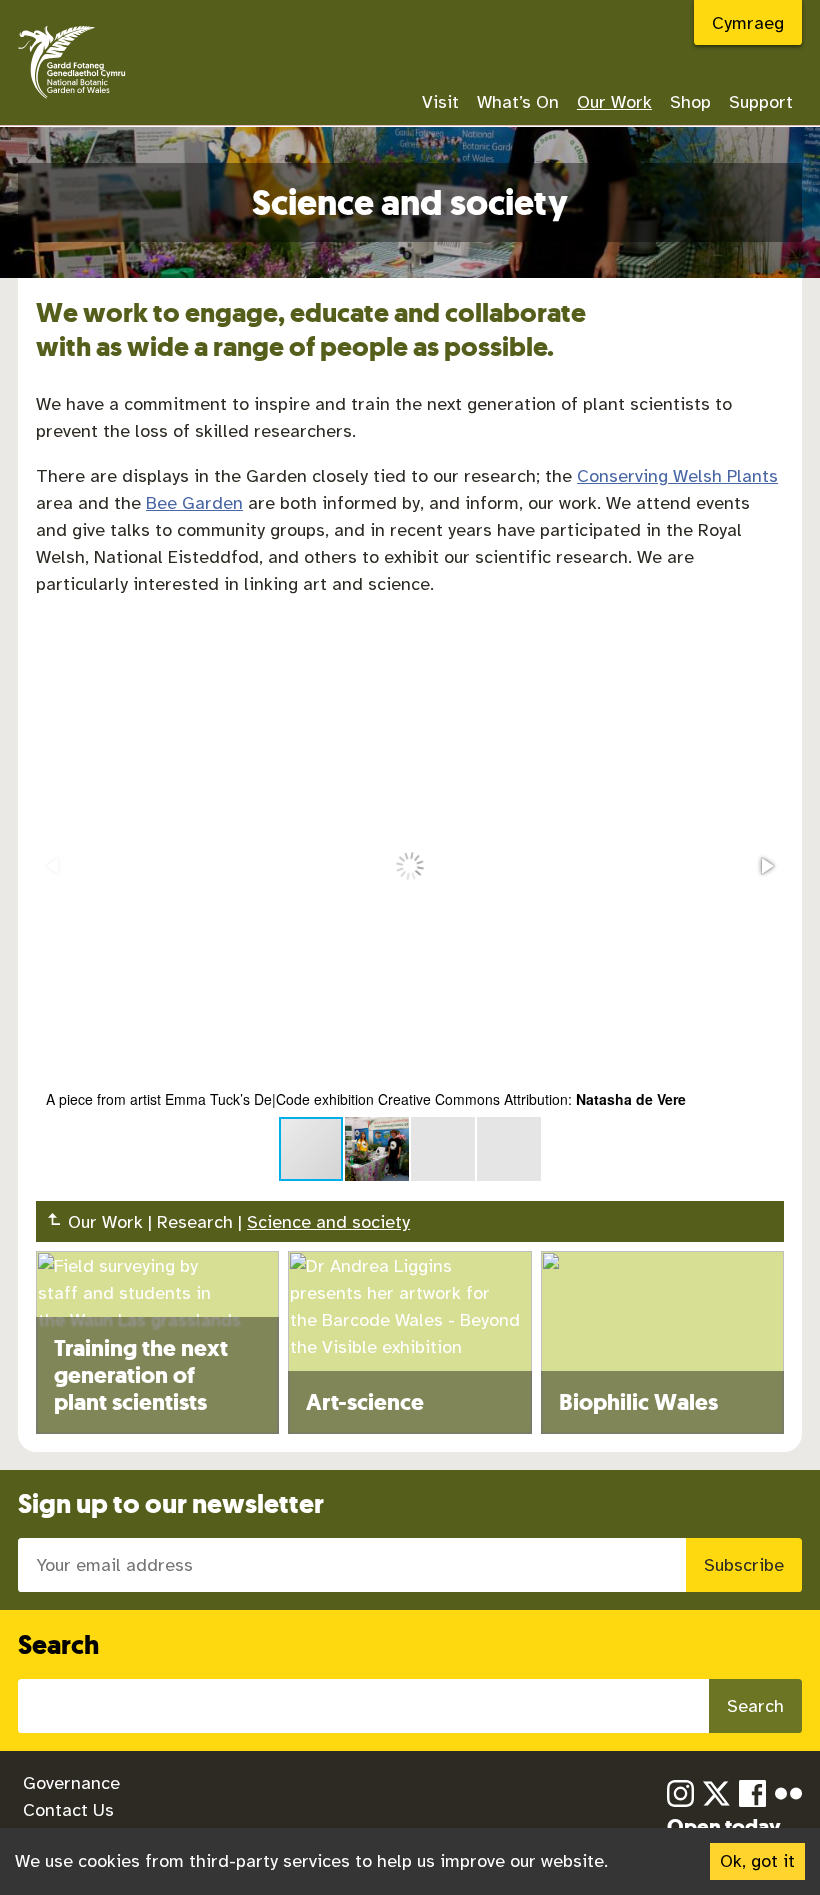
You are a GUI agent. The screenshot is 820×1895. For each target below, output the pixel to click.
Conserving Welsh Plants (677, 476)
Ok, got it (757, 1861)
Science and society (328, 1222)
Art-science (365, 1402)
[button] (766, 866)
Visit (440, 102)
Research (195, 1222)
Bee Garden (194, 503)
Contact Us (68, 1810)
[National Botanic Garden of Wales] (72, 101)
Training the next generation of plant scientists (141, 1375)
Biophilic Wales (638, 1402)
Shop (690, 102)
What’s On (518, 102)
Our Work (614, 102)
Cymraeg (748, 23)
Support (761, 102)
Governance (71, 1783)
